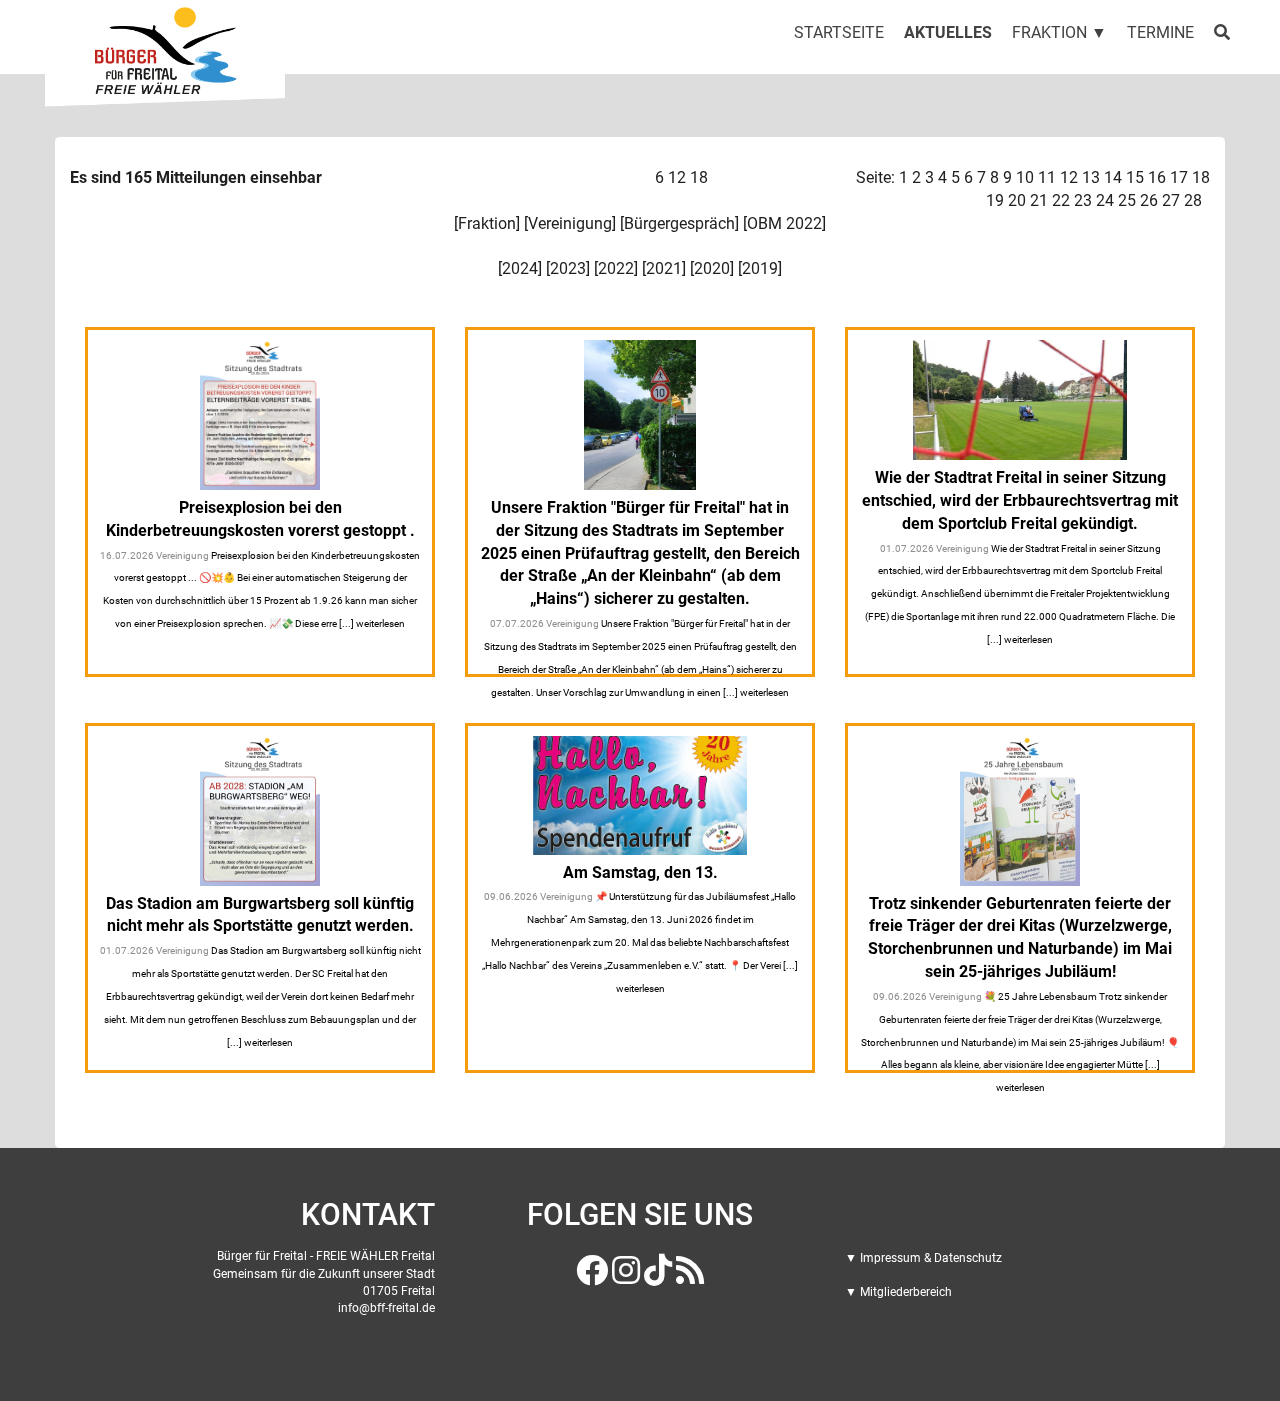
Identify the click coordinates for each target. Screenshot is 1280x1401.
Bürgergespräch (679, 223)
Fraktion (487, 223)
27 (1171, 200)
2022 (616, 268)
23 (1083, 200)
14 (1113, 177)
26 (1149, 200)
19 (995, 200)
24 (1105, 200)
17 (1179, 177)
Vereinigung (570, 223)
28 (1193, 200)
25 (1127, 200)
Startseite (839, 32)
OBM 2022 (784, 223)
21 (1039, 200)
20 (1017, 200)
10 (1025, 177)
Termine (1160, 32)
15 (1135, 177)
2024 (520, 268)
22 (1061, 200)
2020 (712, 268)
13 (1091, 177)
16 (1157, 177)
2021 (664, 268)
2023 (568, 268)
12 (677, 177)
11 (1047, 177)
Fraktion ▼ (1059, 32)
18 (699, 177)
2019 (760, 268)
